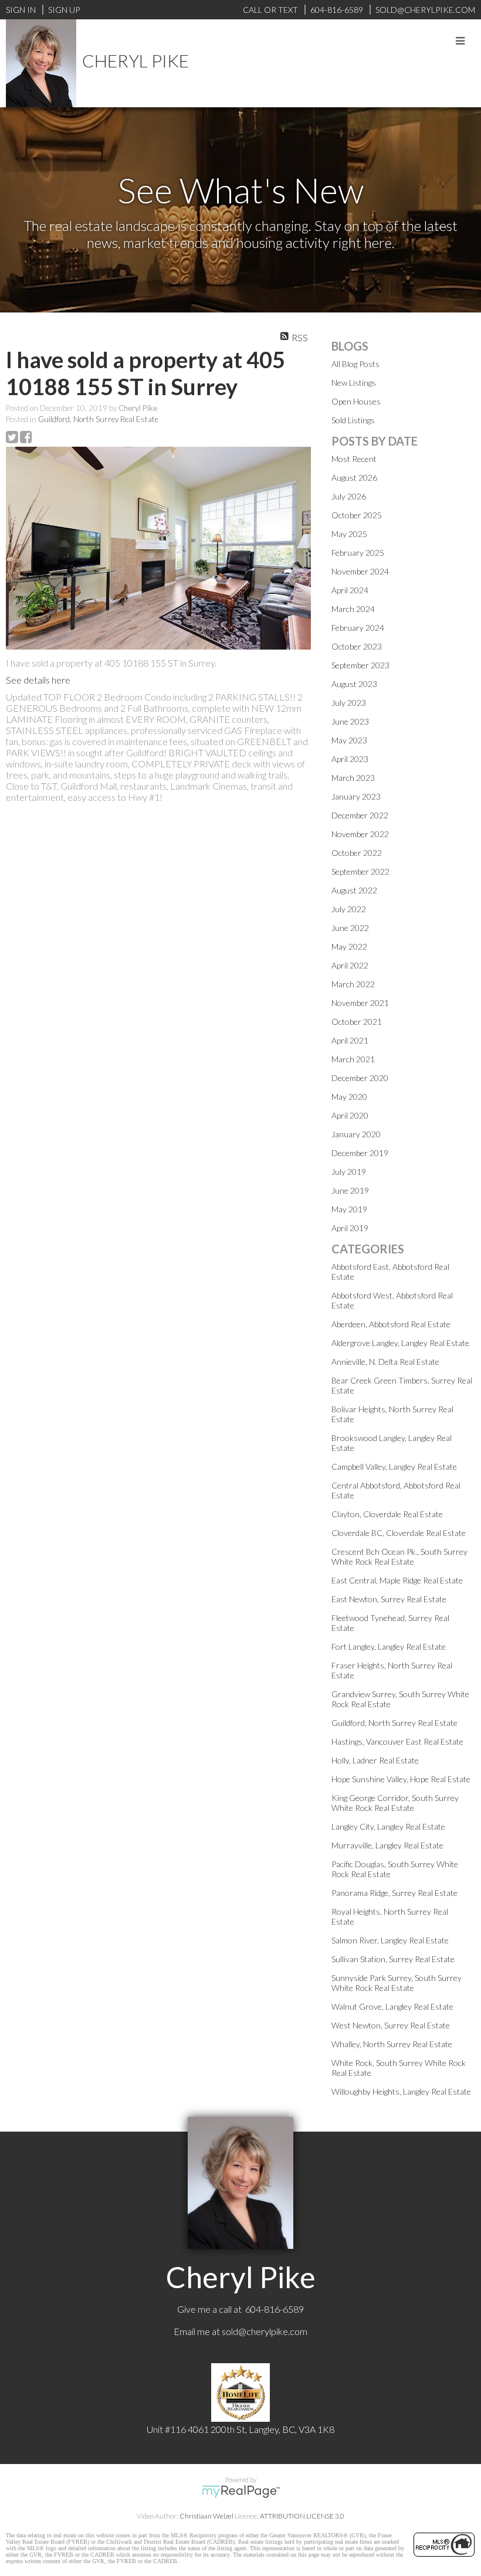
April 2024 (350, 590)
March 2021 (353, 1059)
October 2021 (357, 1022)
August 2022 (354, 890)
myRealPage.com (241, 2492)
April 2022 (350, 965)
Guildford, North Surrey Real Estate (98, 419)
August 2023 (354, 684)
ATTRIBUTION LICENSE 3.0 (302, 2516)
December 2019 (360, 1153)
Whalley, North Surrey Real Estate (392, 2044)
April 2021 (350, 1040)
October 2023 (357, 646)
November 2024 (360, 571)
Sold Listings (353, 420)
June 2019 (350, 1190)
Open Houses (356, 401)
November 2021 (360, 1003)
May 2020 (349, 1097)
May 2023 (349, 740)
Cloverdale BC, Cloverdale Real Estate (399, 1533)
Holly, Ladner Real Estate (375, 1760)
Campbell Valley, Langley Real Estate (394, 1467)
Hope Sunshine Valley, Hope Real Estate (401, 1779)
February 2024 (358, 628)
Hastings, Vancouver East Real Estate (397, 1741)
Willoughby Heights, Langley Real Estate (401, 2091)
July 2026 (349, 496)
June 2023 (350, 721)
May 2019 (349, 1209)
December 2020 (360, 1078)
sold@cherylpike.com (265, 2331)
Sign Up (64, 10)
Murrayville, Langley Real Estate (387, 1845)
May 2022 (349, 947)
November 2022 (360, 834)
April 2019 (350, 1228)
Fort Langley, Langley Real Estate (389, 1646)
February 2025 (358, 553)
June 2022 (350, 928)
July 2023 (349, 703)
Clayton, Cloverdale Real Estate (387, 1514)
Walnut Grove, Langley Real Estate (392, 2006)
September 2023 (360, 665)
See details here (38, 680)
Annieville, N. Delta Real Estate (385, 1362)
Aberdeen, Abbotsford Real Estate (391, 1324)
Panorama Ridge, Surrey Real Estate (394, 1893)
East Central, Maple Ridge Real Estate (397, 1580)
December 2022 (360, 815)
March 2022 (353, 984)
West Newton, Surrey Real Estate (391, 2025)
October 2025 (357, 515)
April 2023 (350, 759)
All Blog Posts (355, 364)
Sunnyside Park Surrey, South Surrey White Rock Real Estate (397, 1983)
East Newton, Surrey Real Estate (389, 1599)
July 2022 (349, 909)
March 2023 (353, 778)
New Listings (354, 383)
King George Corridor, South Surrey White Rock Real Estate (395, 1803)
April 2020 (350, 1115)
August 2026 (354, 478)
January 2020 (356, 1134)
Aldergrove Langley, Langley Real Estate (400, 1343)
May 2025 (349, 534)
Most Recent (354, 459)
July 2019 (349, 1172)
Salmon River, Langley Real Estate (390, 1940)
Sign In (21, 10)
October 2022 (357, 853)
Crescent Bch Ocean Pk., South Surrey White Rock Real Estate (399, 1557)
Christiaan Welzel (206, 2516)
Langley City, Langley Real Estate (388, 1826)
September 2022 (360, 871)
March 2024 (353, 609)
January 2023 (356, 796)
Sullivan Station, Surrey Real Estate (393, 1959)
